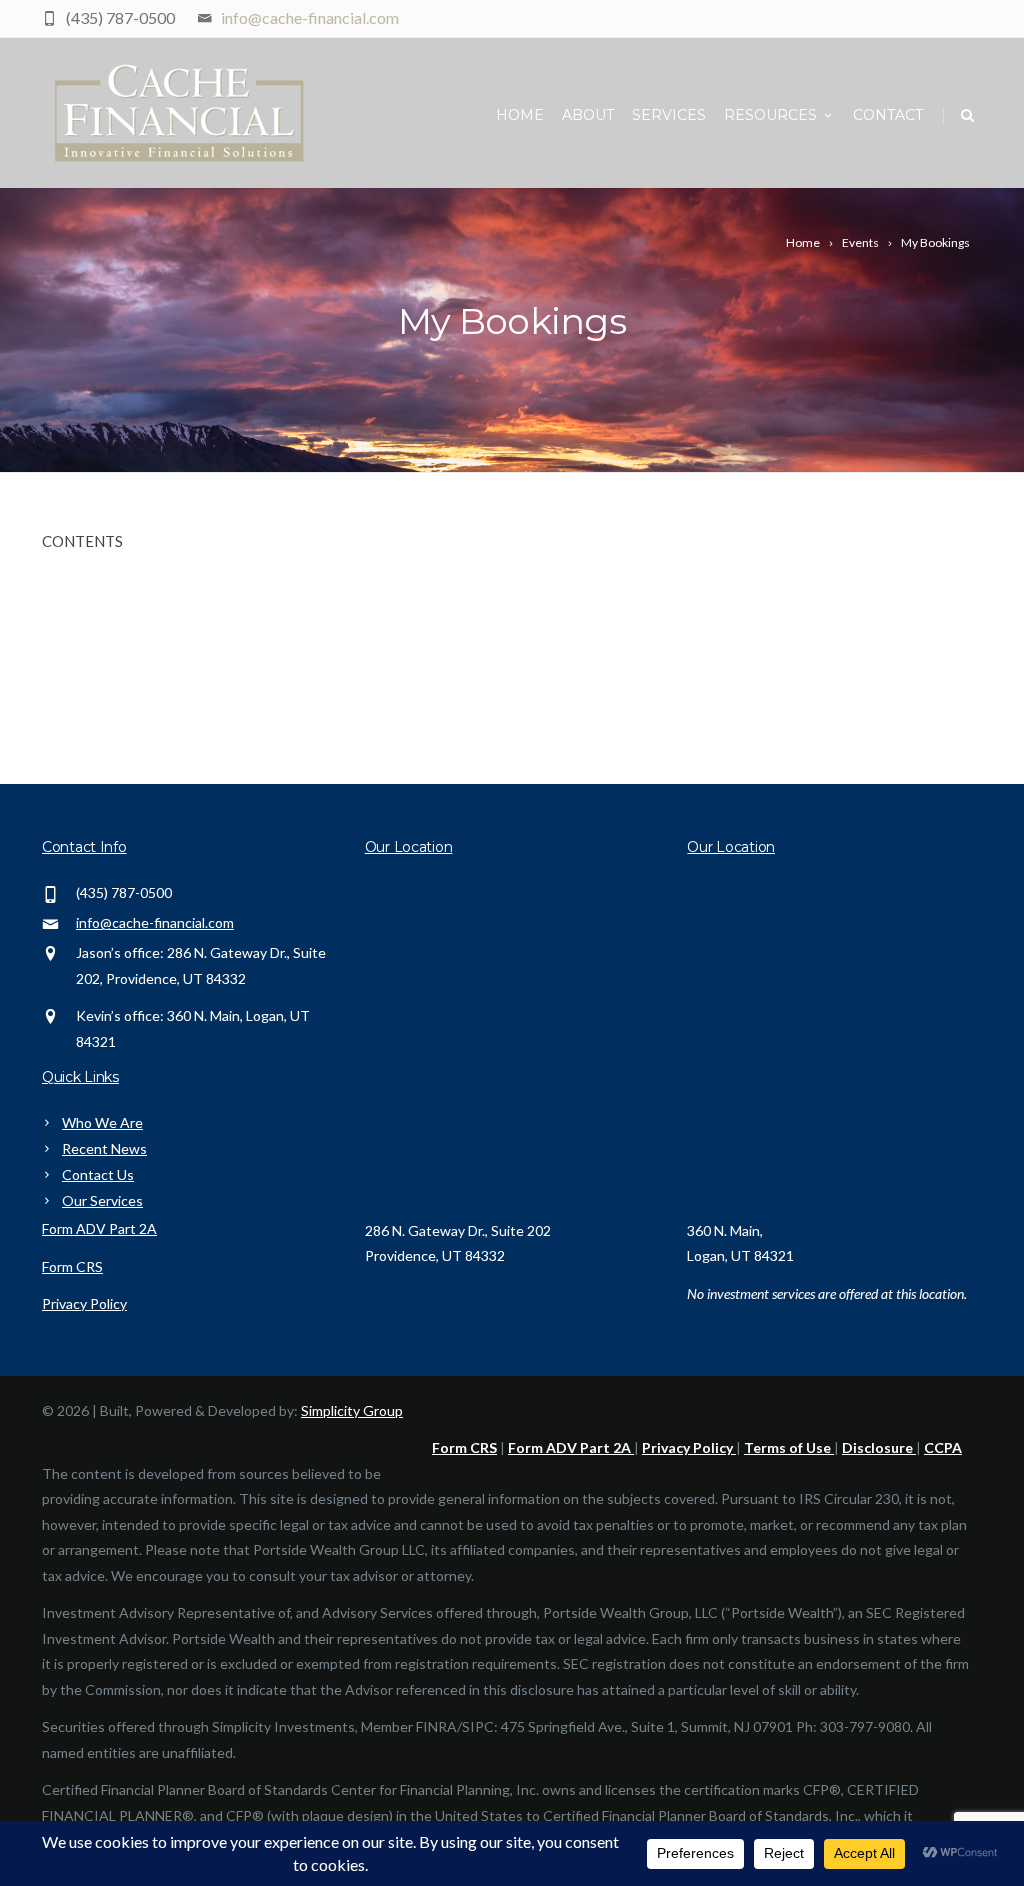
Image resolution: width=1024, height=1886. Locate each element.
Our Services (102, 1200)
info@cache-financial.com (310, 17)
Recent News (104, 1148)
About (588, 115)
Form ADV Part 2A (99, 1228)
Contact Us (98, 1174)
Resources (770, 115)
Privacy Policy (84, 1303)
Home (520, 115)
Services (669, 115)
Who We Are (102, 1122)
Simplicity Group (352, 1410)
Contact (888, 115)
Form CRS (72, 1266)
